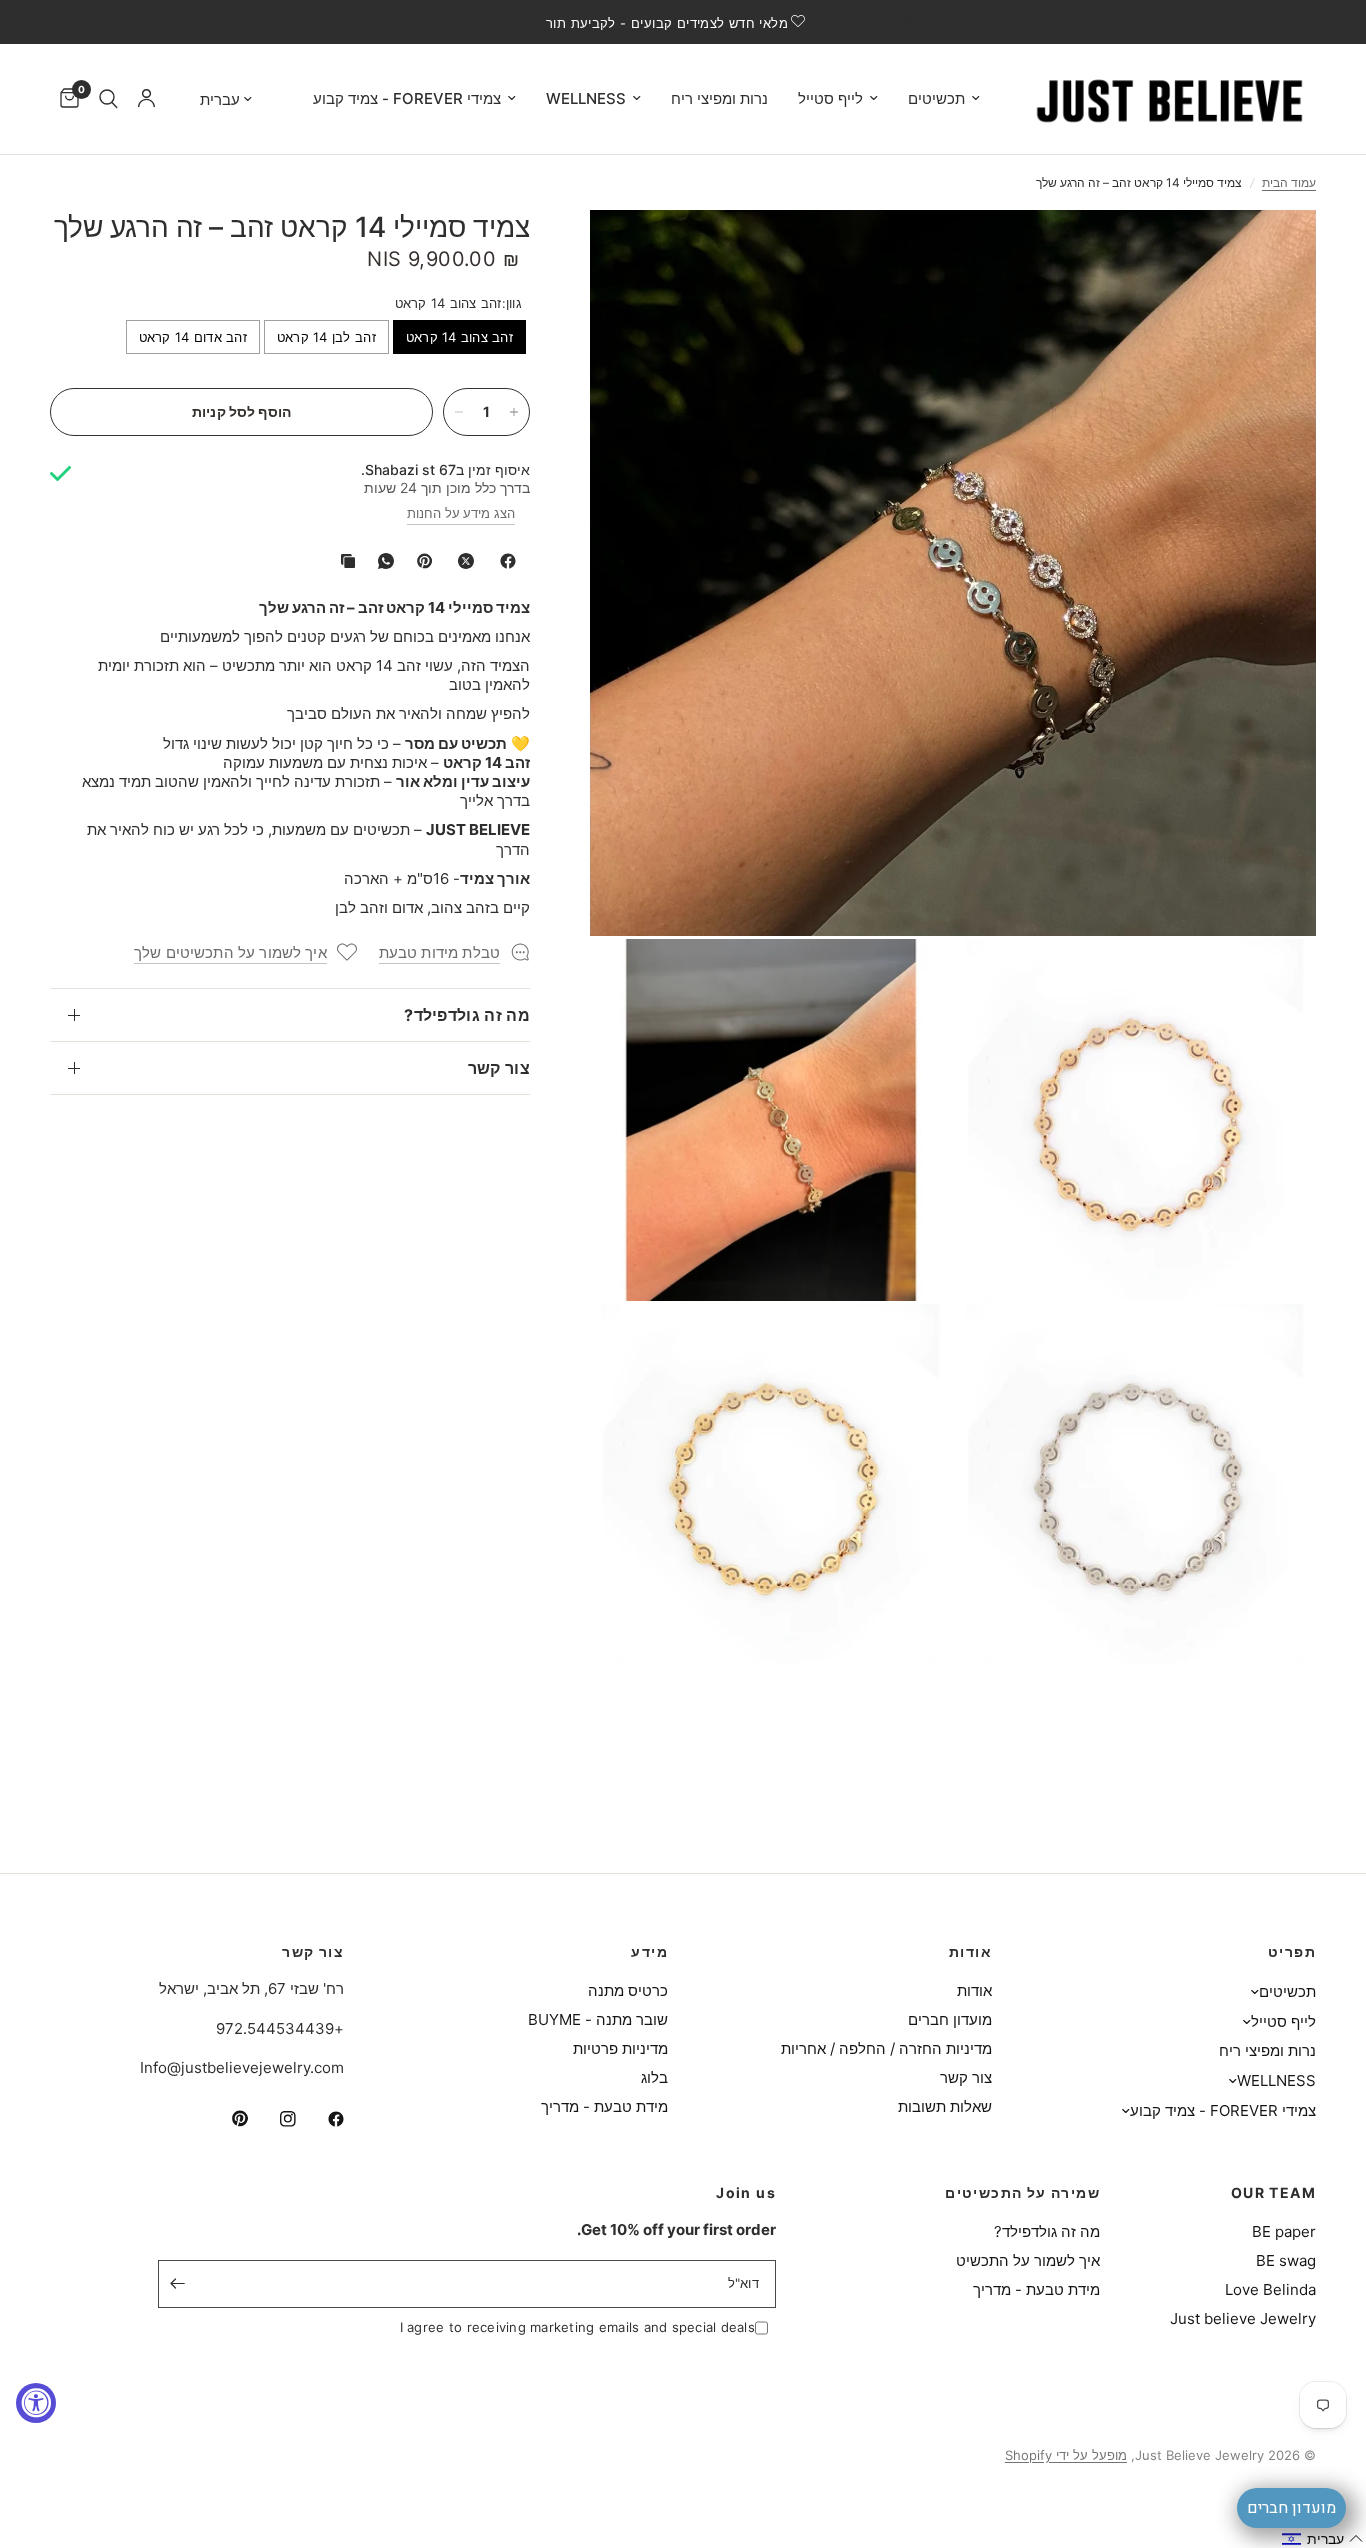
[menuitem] (944, 99)
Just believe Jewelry (1243, 2318)
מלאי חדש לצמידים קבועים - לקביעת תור (667, 23)
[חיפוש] (108, 99)
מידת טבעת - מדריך (604, 2106)
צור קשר (499, 1068)
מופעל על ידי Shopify (1066, 2455)
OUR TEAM (1273, 2193)
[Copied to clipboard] (344, 561)
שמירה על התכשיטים (1022, 2193)
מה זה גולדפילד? (467, 1015)
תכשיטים (936, 98)
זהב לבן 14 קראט (326, 337)
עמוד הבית (1289, 182)
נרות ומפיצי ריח (719, 98)
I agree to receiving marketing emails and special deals (577, 2327)
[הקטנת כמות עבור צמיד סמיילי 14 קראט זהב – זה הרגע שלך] (459, 412)
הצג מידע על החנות (461, 513)
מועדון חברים (950, 2019)
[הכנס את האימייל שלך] (178, 2284)
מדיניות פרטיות (620, 2048)
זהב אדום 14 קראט (193, 337)
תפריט (1292, 1952)
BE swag (1286, 2260)
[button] (1323, 2539)
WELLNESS (586, 98)
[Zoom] (1274, 252)
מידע (649, 1952)
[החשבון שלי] (146, 99)
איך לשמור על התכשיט (1028, 2260)
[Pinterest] (420, 561)
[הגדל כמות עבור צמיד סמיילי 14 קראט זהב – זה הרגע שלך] (514, 412)
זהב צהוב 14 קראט (459, 337)
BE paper (1284, 2231)
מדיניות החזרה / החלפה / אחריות (886, 2048)
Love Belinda (1270, 2289)
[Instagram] (274, 2119)
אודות (970, 1952)
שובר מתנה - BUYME (598, 2019)
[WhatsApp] (382, 561)
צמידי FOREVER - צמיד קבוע (407, 98)
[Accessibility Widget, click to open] (36, 2403)
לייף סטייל (830, 98)
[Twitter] (462, 561)
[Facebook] (504, 561)
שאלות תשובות (945, 2106)
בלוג (654, 2077)
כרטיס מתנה (628, 1990)
